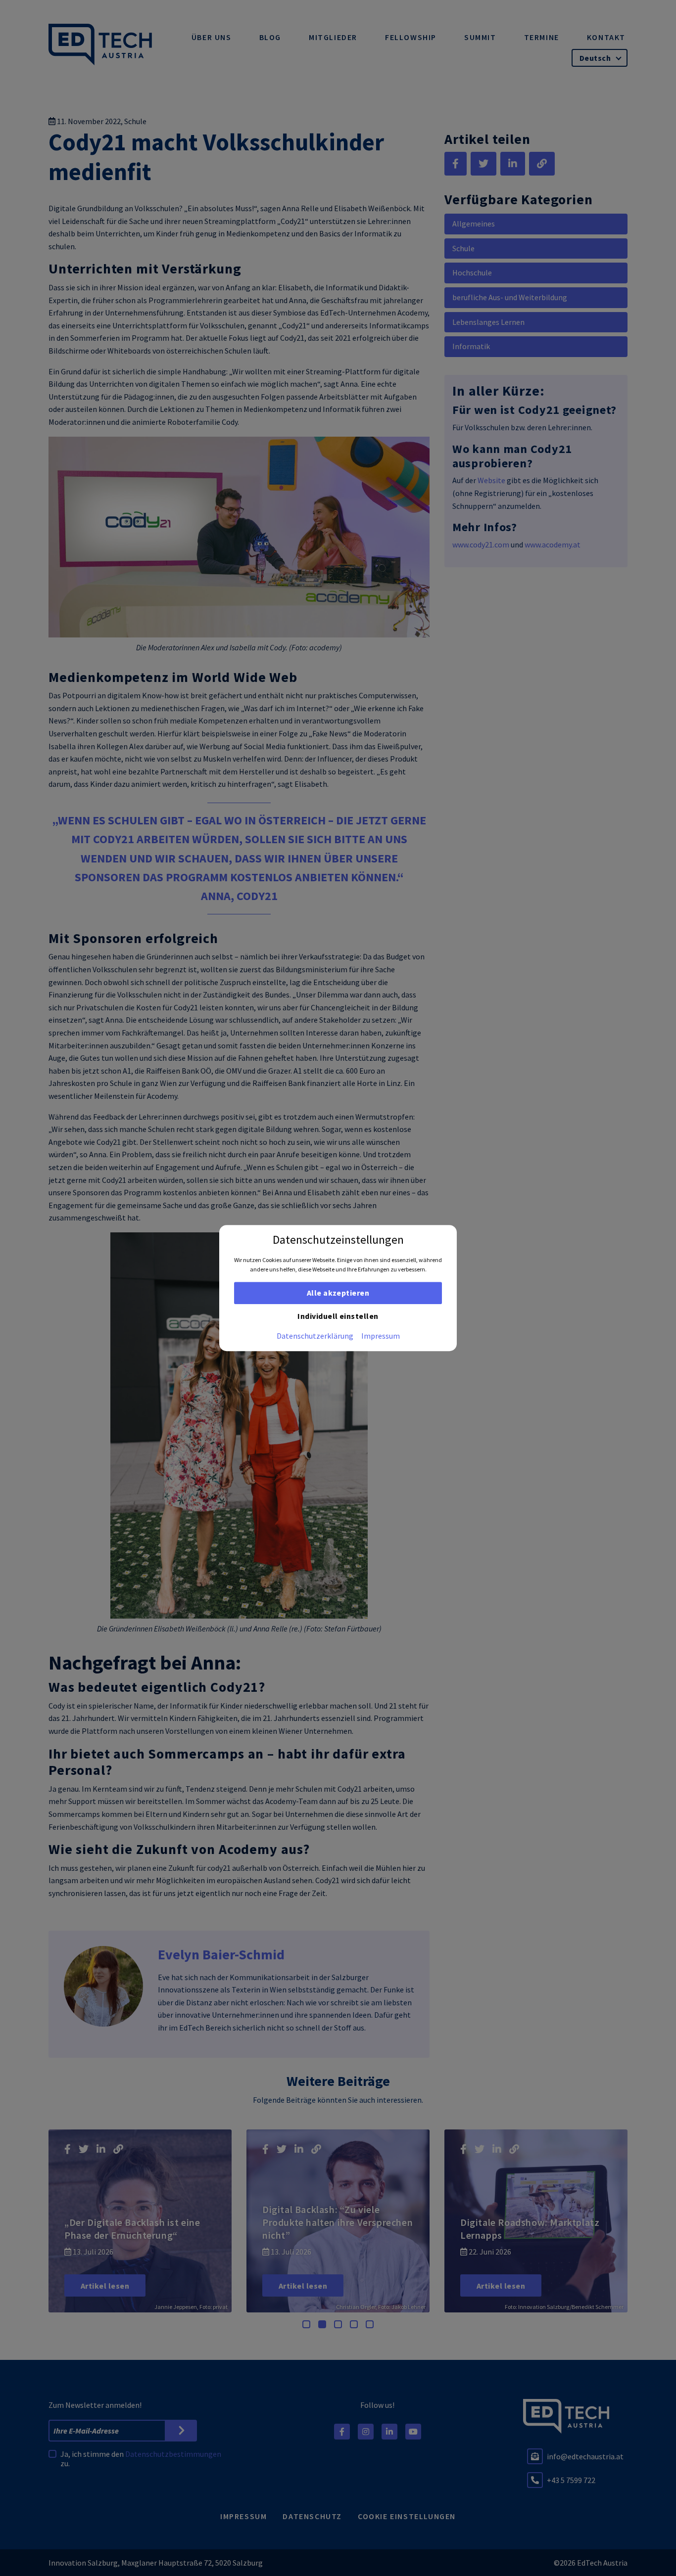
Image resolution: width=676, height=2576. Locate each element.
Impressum (381, 1336)
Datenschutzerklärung (315, 1336)
